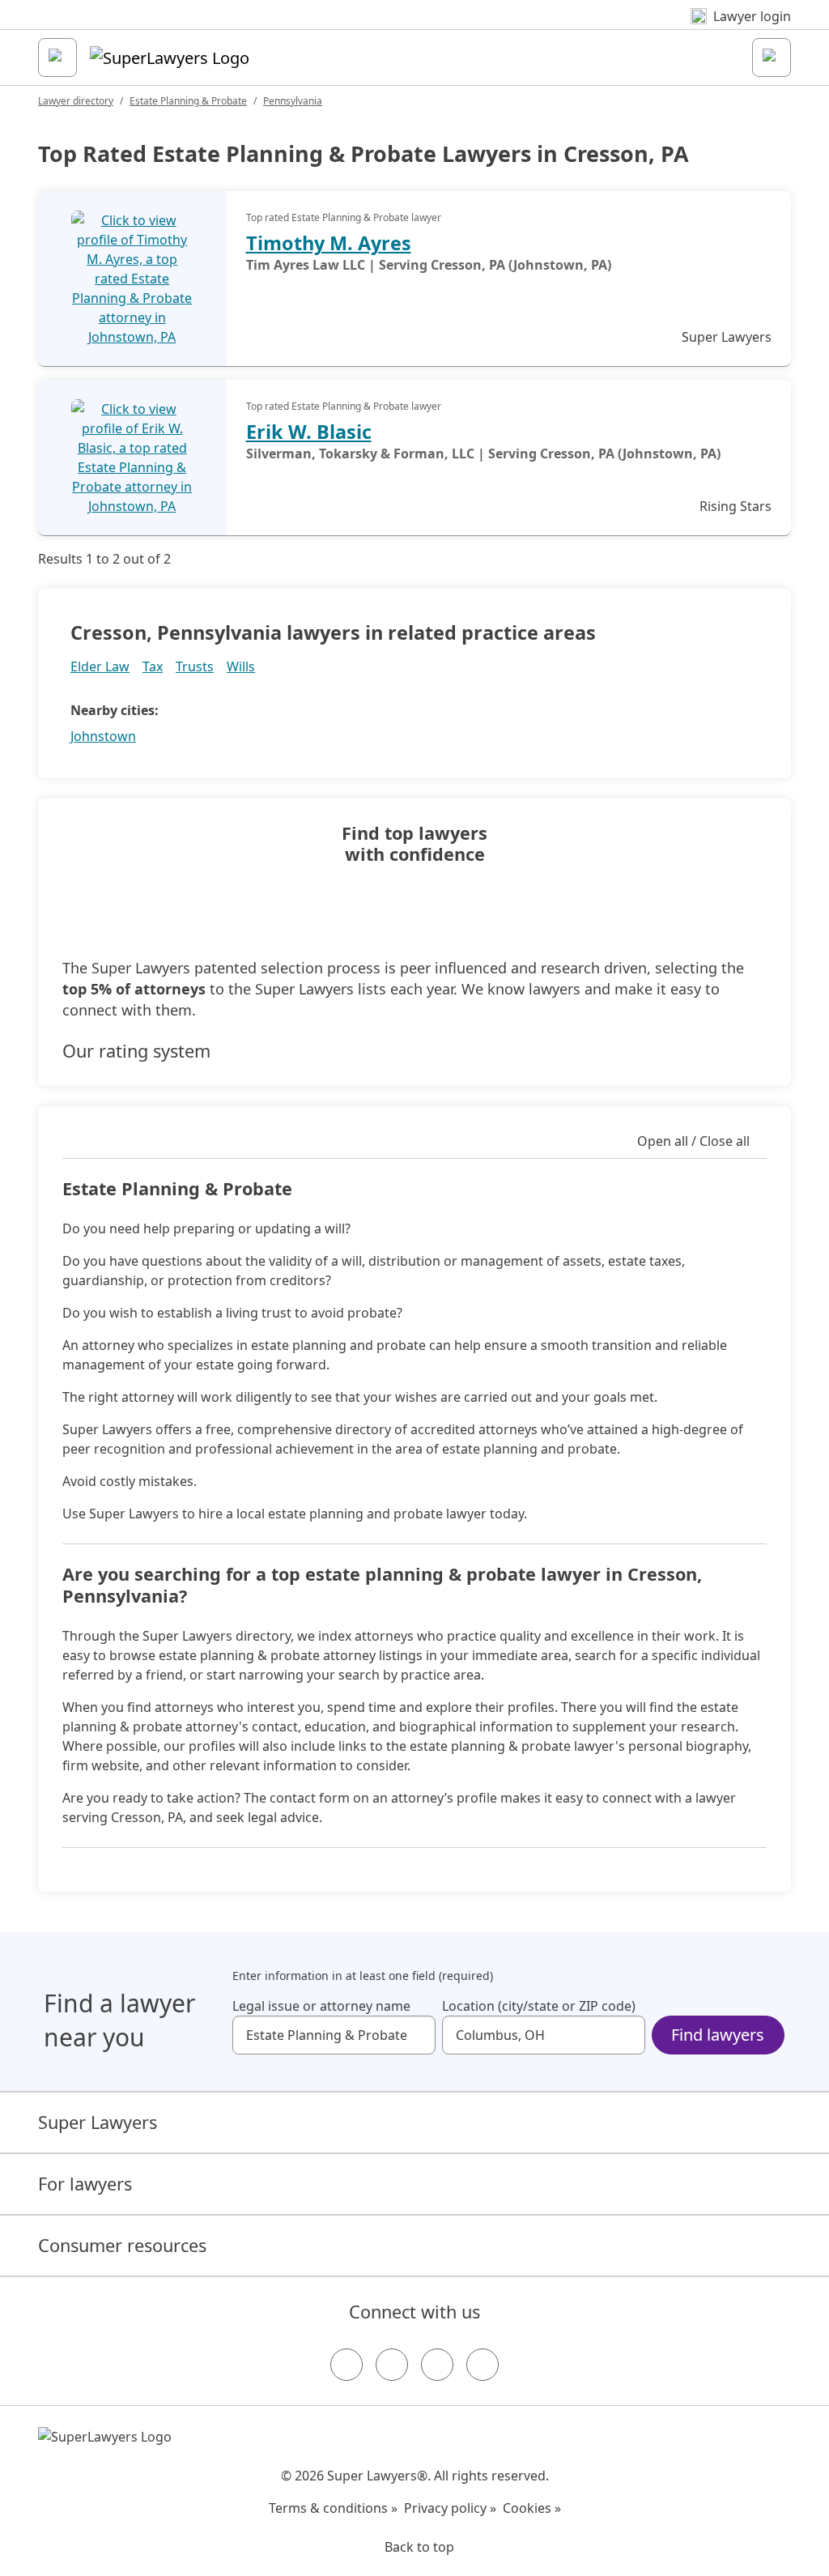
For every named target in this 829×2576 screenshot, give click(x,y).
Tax (153, 666)
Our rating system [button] (136, 1051)
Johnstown (103, 736)
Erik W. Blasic (309, 432)
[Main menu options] (57, 57)
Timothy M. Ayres (329, 243)
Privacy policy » (450, 2508)
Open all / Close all (693, 1141)
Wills (241, 666)
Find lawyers (718, 2035)
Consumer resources (122, 2245)
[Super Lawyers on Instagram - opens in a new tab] (392, 2365)
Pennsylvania (293, 101)
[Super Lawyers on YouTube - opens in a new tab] (437, 2365)
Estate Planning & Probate (188, 101)
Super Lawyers (98, 2122)
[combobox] (334, 2035)
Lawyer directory (76, 101)
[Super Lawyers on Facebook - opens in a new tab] (346, 2365)
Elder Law (100, 666)
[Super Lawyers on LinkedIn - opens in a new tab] (483, 2365)
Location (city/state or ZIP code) (539, 2006)
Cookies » (532, 2508)
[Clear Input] (416, 2035)
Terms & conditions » (333, 2508)
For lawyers (85, 2184)
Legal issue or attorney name (321, 2006)
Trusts (195, 666)
